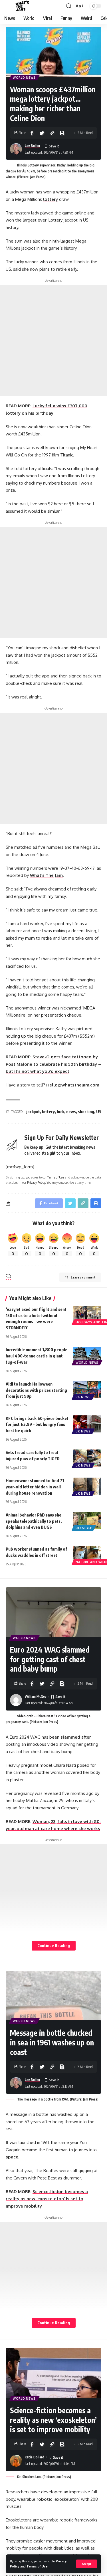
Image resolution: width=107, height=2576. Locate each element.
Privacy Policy (36, 1182)
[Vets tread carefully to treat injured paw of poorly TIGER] (87, 1458)
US (99, 1112)
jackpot (33, 1112)
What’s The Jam (46, 875)
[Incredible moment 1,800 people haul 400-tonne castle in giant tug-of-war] (87, 1355)
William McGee (36, 1696)
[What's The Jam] (22, 6)
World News (24, 78)
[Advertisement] (53, 340)
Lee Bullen (32, 146)
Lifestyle (84, 1528)
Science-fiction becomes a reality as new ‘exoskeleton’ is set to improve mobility (47, 2199)
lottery (51, 199)
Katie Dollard (35, 2457)
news (71, 1112)
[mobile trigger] (11, 6)
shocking (86, 1112)
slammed (70, 1737)
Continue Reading (54, 1946)
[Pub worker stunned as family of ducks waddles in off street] (87, 1555)
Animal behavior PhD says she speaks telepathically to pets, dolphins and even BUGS (34, 1521)
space (12, 2157)
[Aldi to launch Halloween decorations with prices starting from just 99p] (87, 1390)
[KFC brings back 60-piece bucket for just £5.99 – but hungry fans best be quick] (87, 1424)
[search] (69, 6)
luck (60, 1112)
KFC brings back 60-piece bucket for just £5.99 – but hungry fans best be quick (37, 1424)
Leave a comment (83, 1277)
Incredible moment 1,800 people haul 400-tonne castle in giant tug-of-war (37, 1356)
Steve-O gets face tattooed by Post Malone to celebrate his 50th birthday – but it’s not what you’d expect (53, 1064)
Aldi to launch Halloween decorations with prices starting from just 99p (36, 1390)
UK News (83, 1397)
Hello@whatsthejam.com (73, 1085)
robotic (44, 2499)
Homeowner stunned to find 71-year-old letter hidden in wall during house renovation (36, 1487)
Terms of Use (37, 2566)
